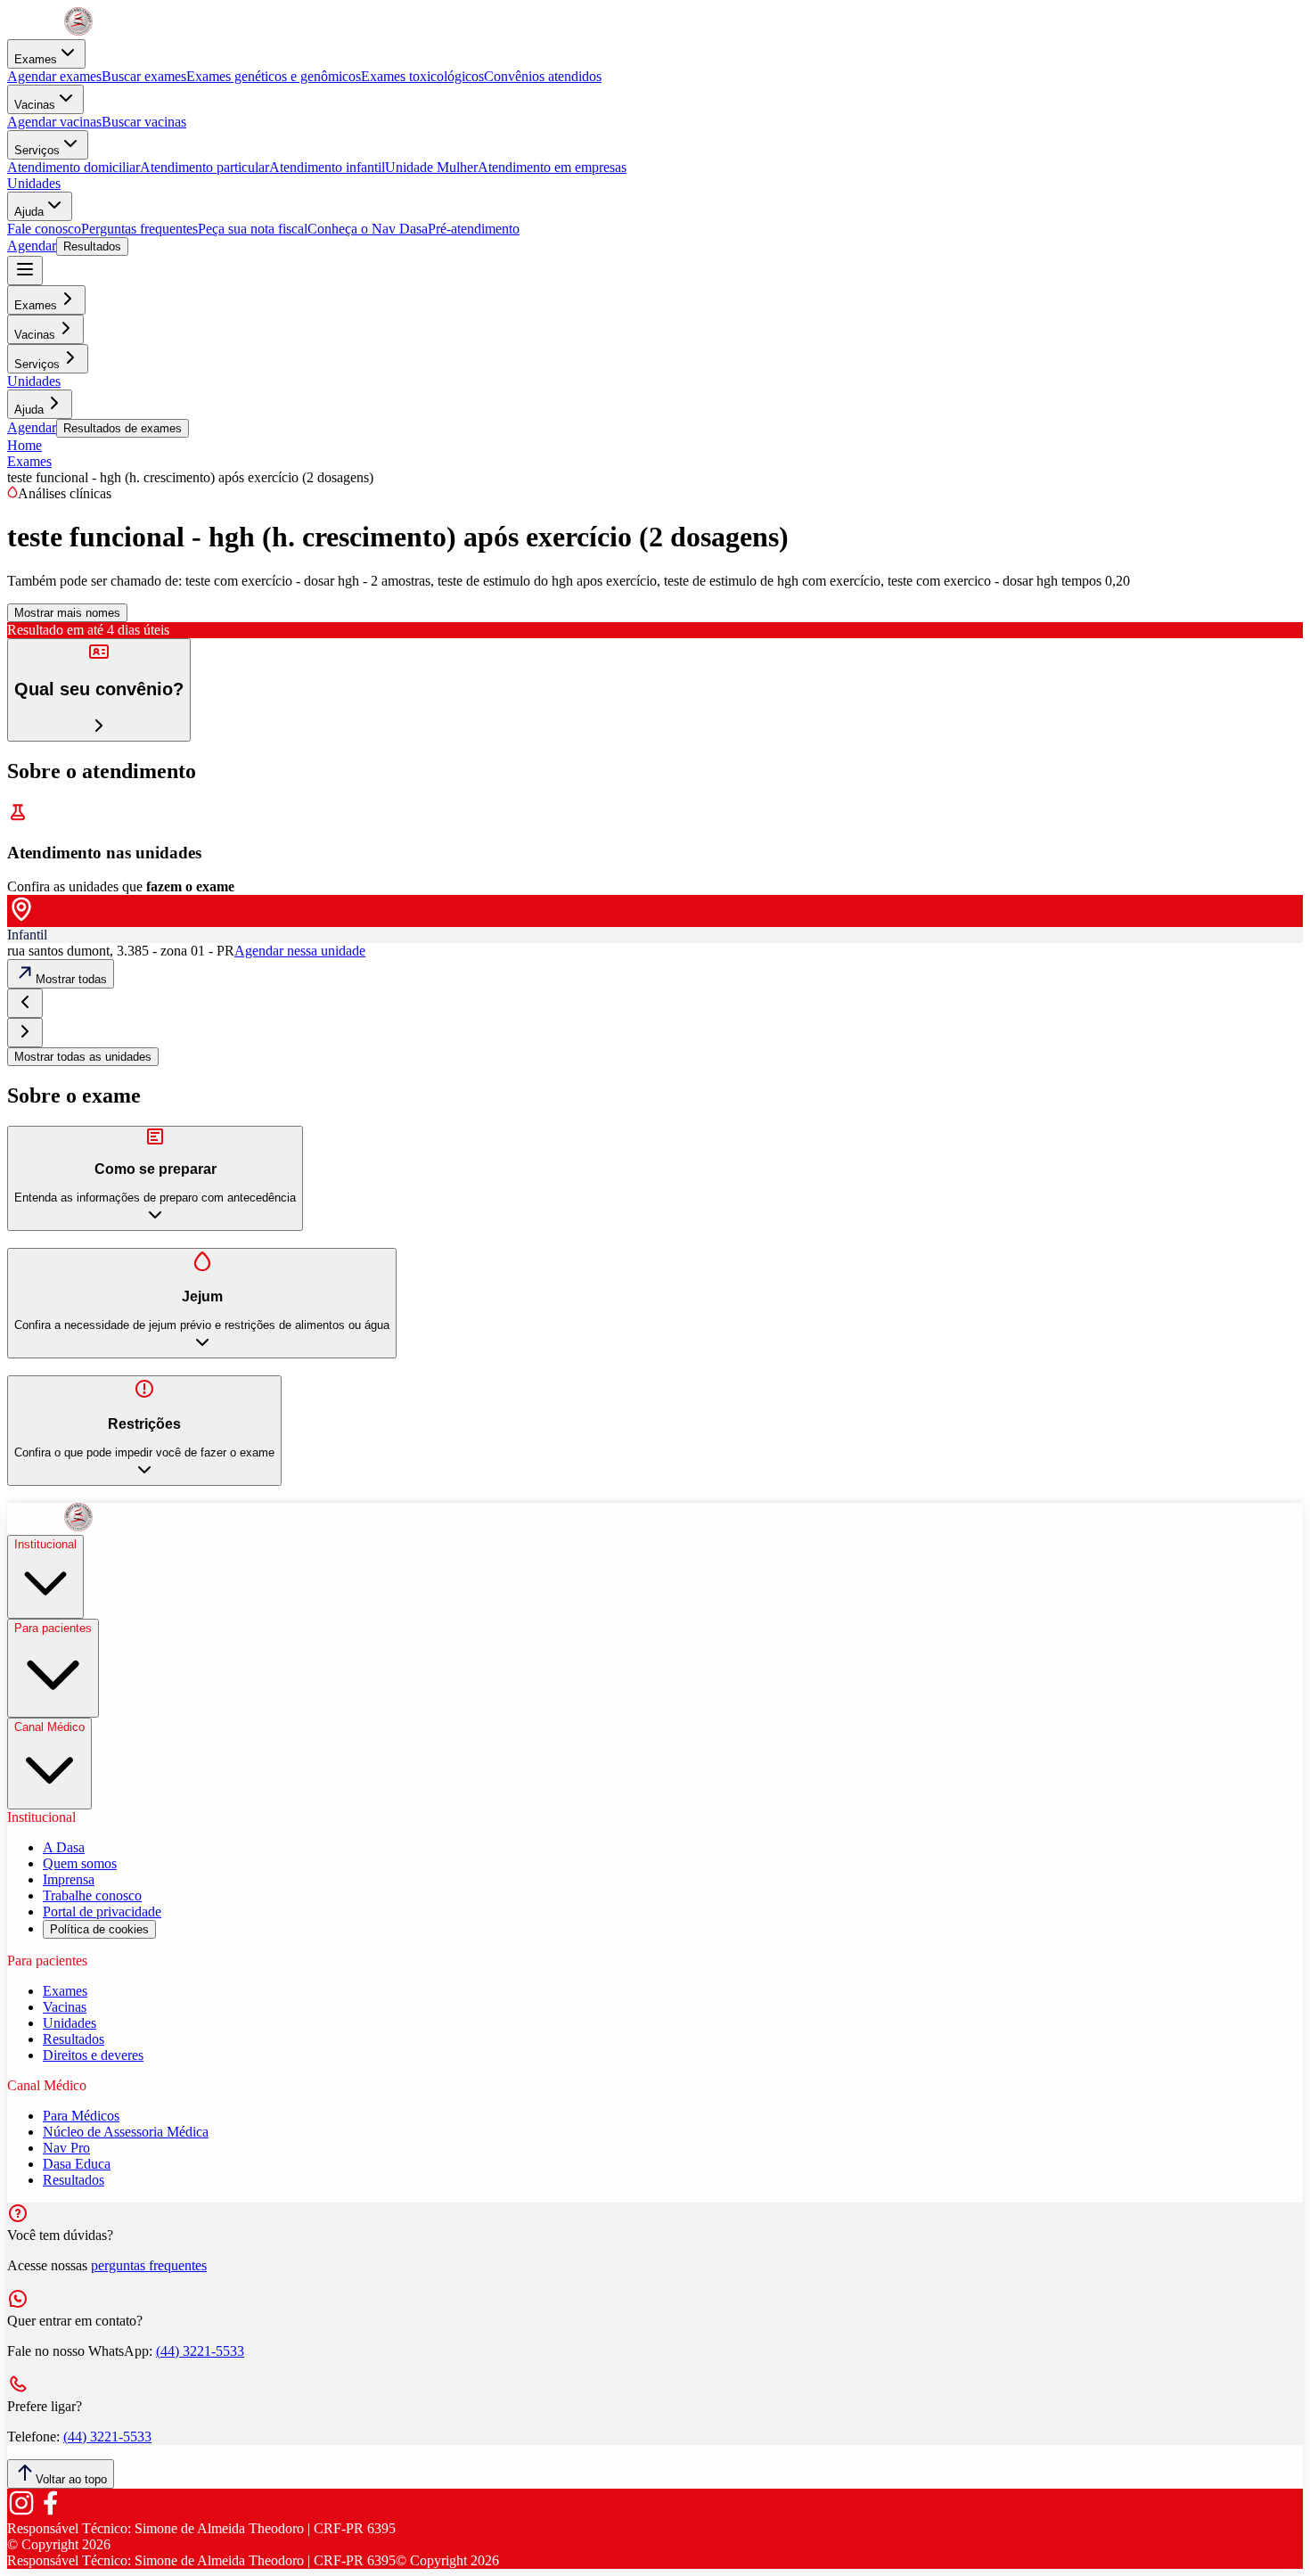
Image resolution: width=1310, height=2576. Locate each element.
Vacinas (35, 105)
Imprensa (69, 1879)
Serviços (37, 150)
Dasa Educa (77, 2164)
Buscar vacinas (144, 122)
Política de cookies (99, 1929)
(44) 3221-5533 (200, 2351)
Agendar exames (54, 76)
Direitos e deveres (93, 2055)
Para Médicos (81, 2116)
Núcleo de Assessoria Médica (126, 2132)
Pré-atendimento (474, 229)
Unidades (34, 183)
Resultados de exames (123, 428)
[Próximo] (25, 1033)
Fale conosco (44, 229)
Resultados (92, 246)
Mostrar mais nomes (67, 613)
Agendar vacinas (54, 122)
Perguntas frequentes (139, 229)
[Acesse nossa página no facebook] (50, 2512)
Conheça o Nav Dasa (368, 229)
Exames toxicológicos (422, 76)
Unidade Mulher (431, 167)
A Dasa (64, 1847)
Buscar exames (144, 76)
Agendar (32, 246)
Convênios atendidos (543, 76)
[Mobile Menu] (25, 271)
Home (25, 445)
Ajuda (29, 212)
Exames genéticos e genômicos (274, 76)
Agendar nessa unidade (300, 951)
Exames (36, 59)
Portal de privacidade (102, 1911)
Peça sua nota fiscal (253, 229)
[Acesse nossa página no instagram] (21, 2512)
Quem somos (80, 1863)
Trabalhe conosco (92, 1895)
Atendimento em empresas (552, 167)
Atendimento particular (205, 167)
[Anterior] (25, 1003)
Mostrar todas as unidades (83, 1057)
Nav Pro (66, 2148)
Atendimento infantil (327, 167)
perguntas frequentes (149, 2265)
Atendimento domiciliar (74, 167)
